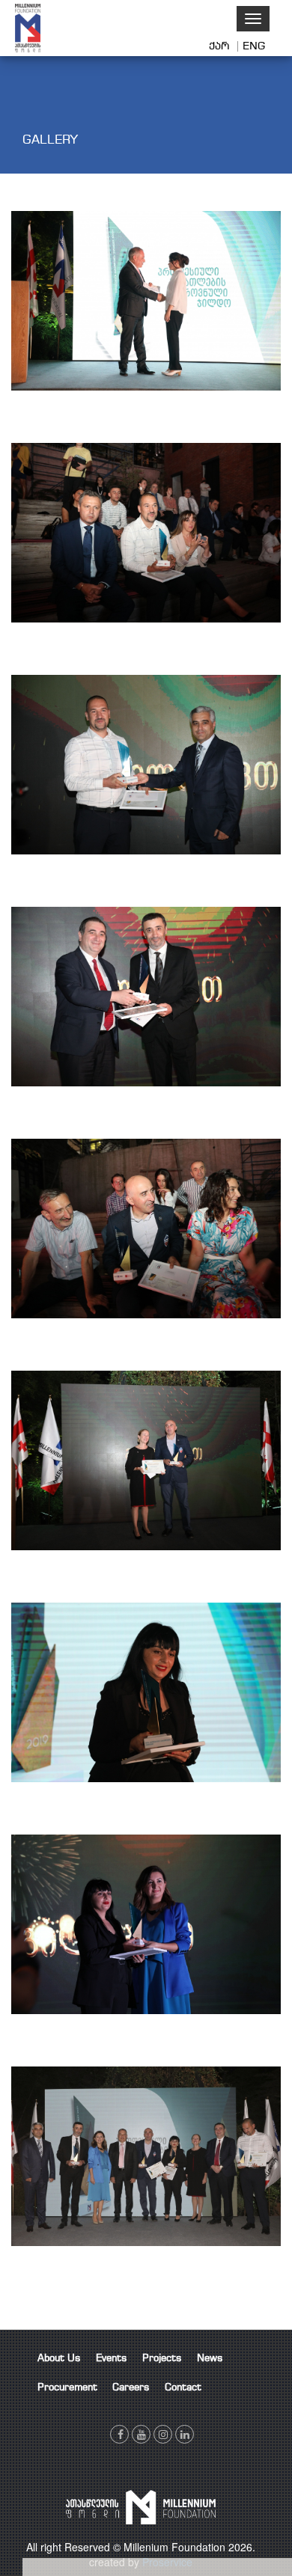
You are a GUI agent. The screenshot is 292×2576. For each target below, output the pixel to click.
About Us (59, 2359)
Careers (131, 2388)
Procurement (67, 2388)
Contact (183, 2388)
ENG (254, 46)
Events (112, 2359)
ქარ (221, 46)
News (210, 2359)
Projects (162, 2359)
